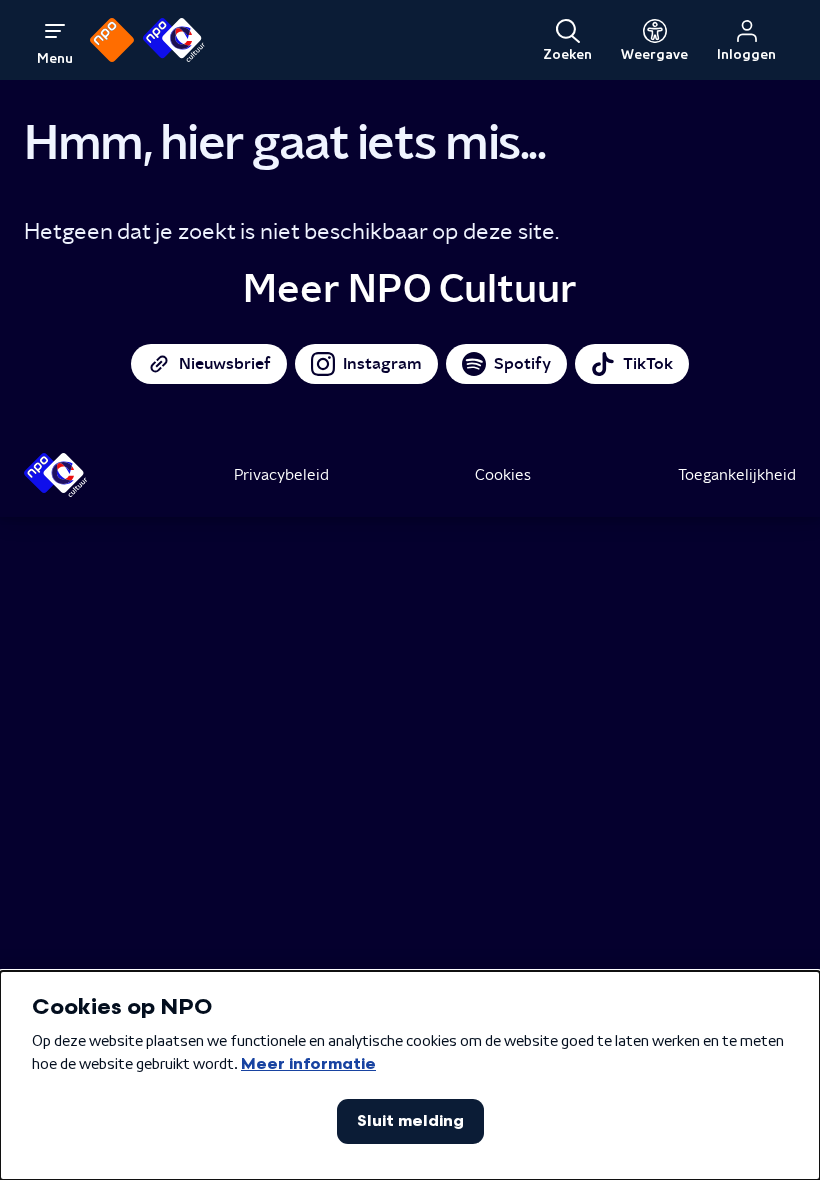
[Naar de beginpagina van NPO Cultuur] (173, 40)
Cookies (503, 475)
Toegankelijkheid (737, 475)
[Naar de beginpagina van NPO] (112, 40)
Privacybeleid (281, 475)
